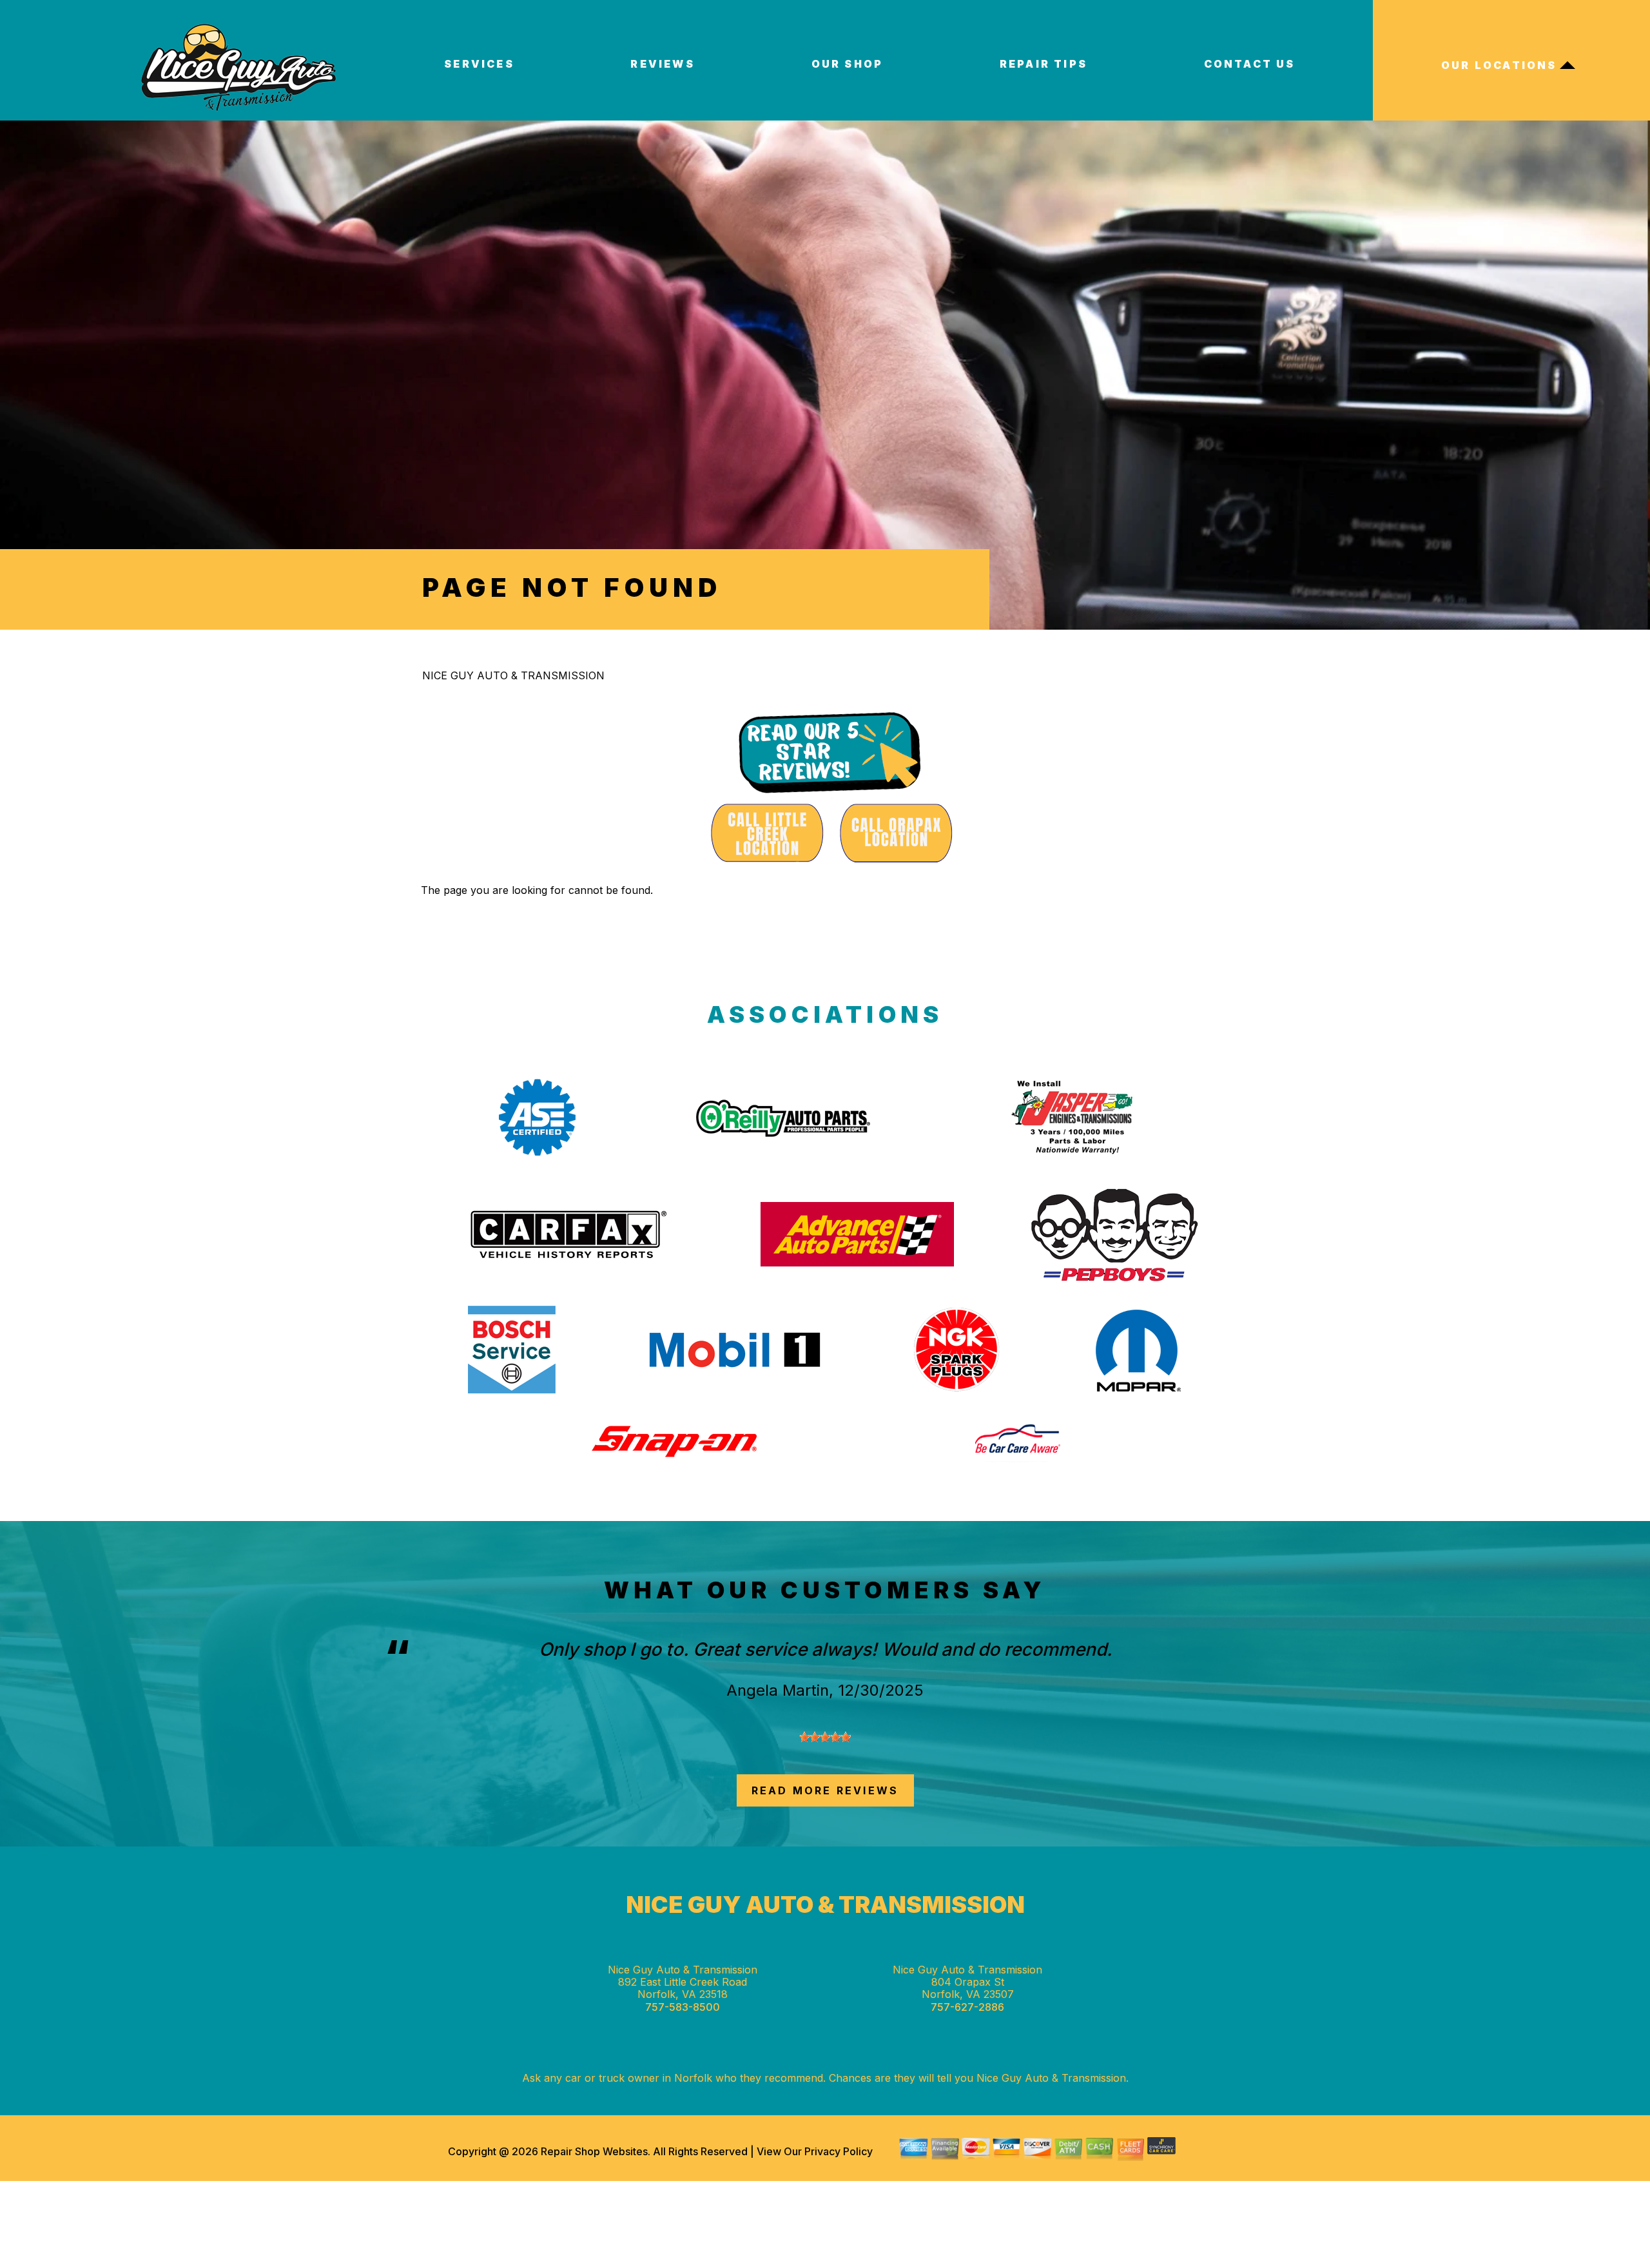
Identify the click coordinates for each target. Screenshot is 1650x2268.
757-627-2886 (967, 2007)
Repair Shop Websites (593, 2151)
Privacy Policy (839, 2151)
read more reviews (825, 1790)
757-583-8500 (683, 2007)
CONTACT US (1250, 64)
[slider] (825, 1737)
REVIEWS (662, 64)
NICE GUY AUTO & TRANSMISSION (513, 675)
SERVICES (479, 64)
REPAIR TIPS (1043, 64)
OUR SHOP (848, 64)
